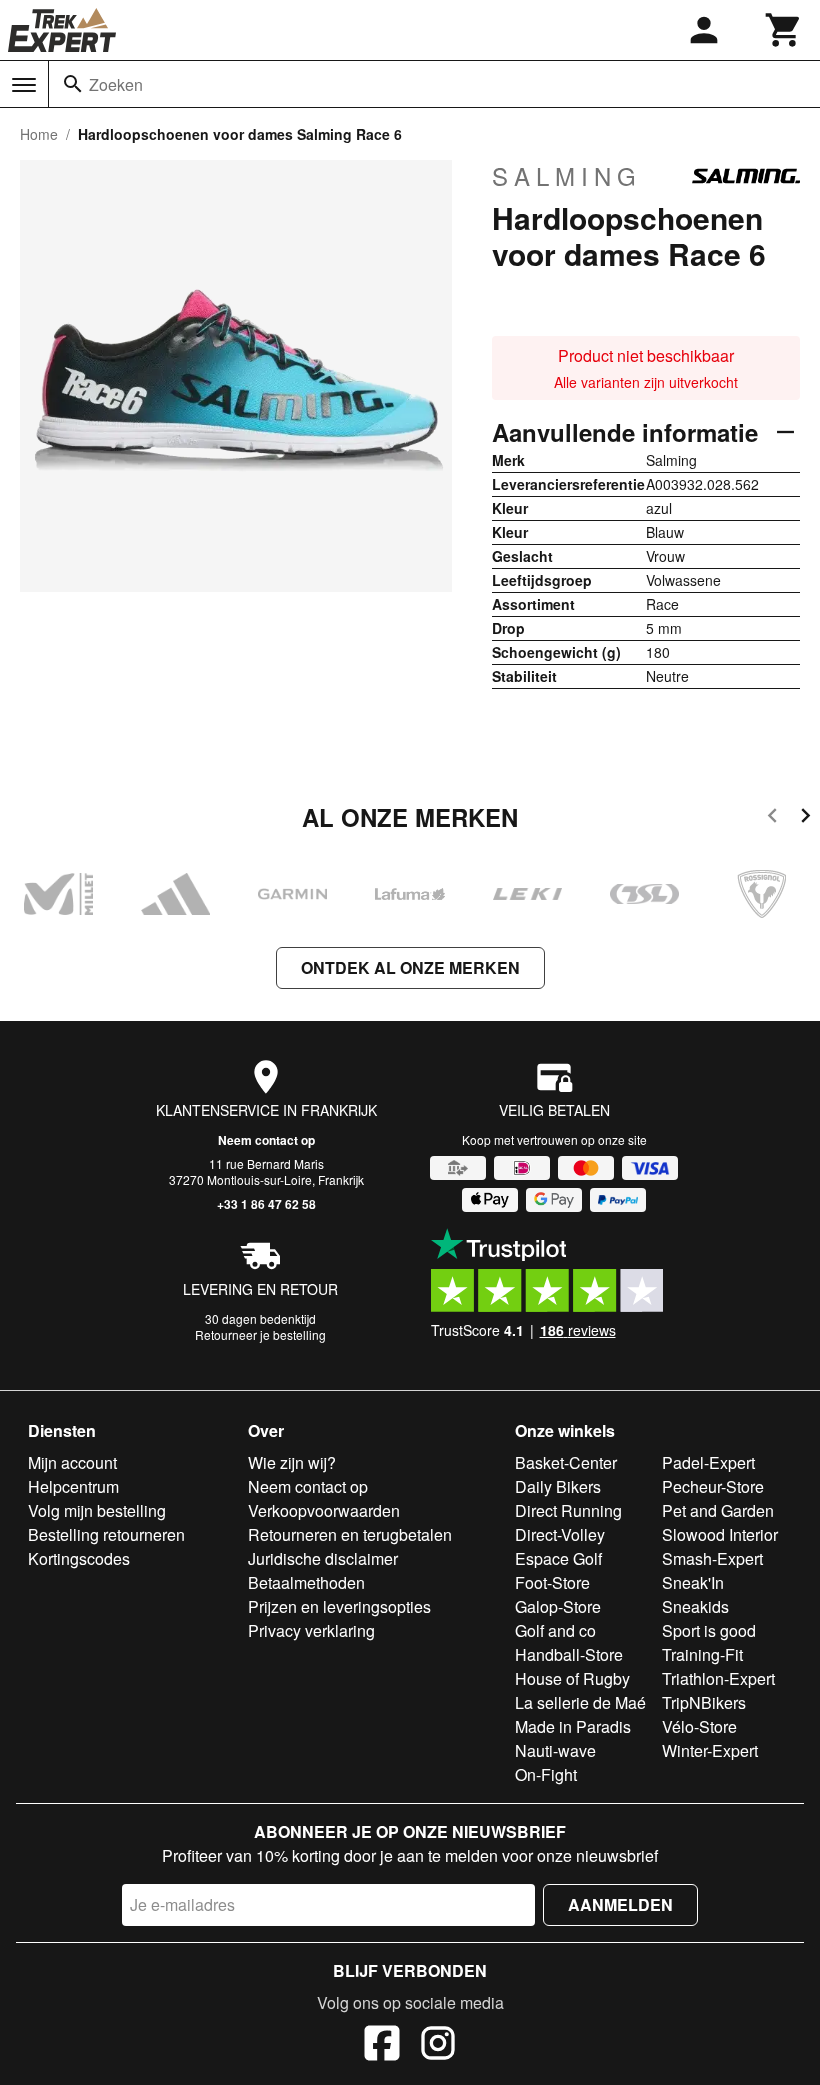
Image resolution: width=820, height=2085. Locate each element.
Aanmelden (620, 1904)
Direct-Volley (560, 1534)
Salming (567, 176)
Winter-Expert (710, 1750)
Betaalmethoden (306, 1582)
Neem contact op (266, 1140)
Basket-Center (566, 1462)
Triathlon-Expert (718, 1678)
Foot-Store (552, 1582)
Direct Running (568, 1510)
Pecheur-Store (713, 1486)
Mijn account (72, 1462)
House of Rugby (572, 1678)
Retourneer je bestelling (260, 1334)
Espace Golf (558, 1558)
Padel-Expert (708, 1462)
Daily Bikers (558, 1486)
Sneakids (695, 1606)
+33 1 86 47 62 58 (266, 1204)
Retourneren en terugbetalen (350, 1534)
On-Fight (546, 1774)
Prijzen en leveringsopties (339, 1606)
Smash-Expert (712, 1558)
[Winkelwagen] (784, 30)
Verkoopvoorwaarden (324, 1510)
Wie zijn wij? (292, 1462)
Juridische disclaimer (323, 1558)
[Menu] (24, 85)
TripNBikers (704, 1702)
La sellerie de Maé (580, 1702)
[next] (805, 818)
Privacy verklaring (311, 1630)
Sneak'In (693, 1582)
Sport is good (709, 1630)
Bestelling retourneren (106, 1534)
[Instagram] (438, 2046)
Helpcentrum (73, 1486)
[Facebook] (382, 2046)
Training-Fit (702, 1654)
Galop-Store (558, 1606)
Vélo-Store (699, 1726)
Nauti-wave (555, 1750)
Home (39, 134)
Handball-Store (569, 1654)
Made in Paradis (573, 1726)
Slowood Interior (720, 1534)
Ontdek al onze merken (410, 967)
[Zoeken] (73, 84)
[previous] (772, 818)
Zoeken (116, 84)
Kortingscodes (79, 1558)
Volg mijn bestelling (97, 1510)
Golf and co (555, 1630)
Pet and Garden (718, 1510)
